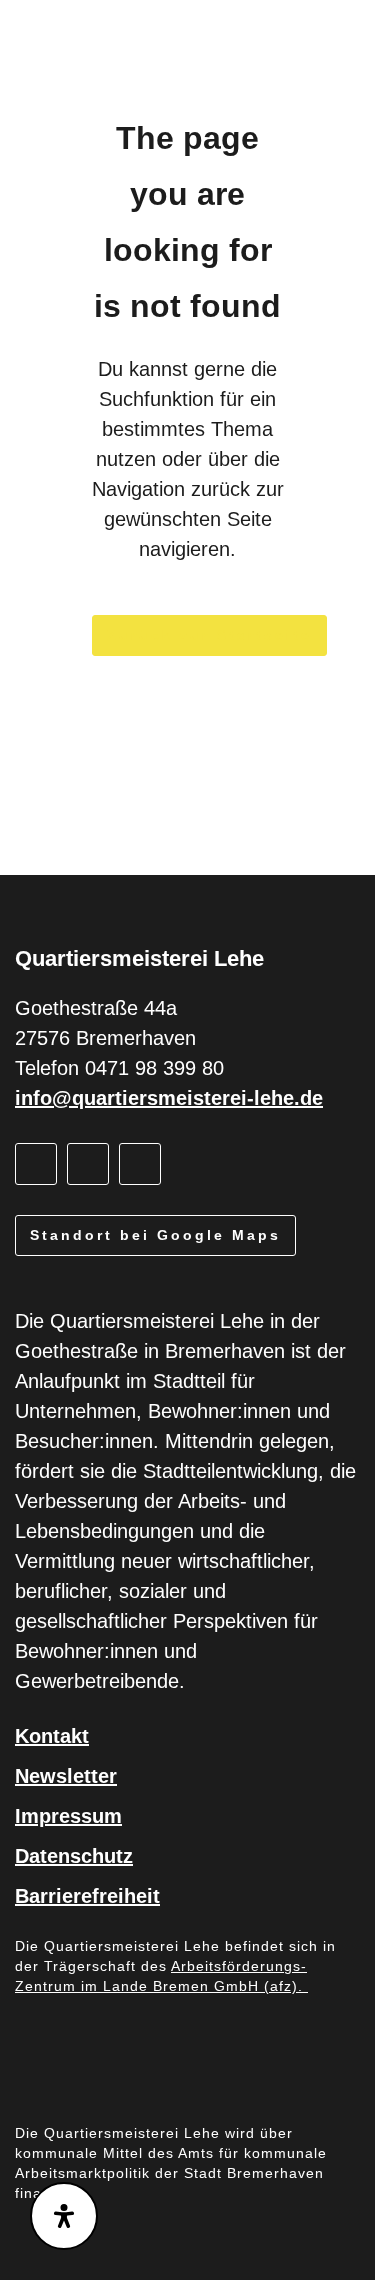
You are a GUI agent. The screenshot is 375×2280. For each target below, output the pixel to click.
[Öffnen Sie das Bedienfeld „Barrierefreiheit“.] (64, 2216)
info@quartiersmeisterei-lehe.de (169, 1098)
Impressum (68, 1816)
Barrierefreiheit (87, 1896)
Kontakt (52, 1736)
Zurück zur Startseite (209, 635)
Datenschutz (74, 1856)
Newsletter (66, 1776)
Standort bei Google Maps (155, 1235)
